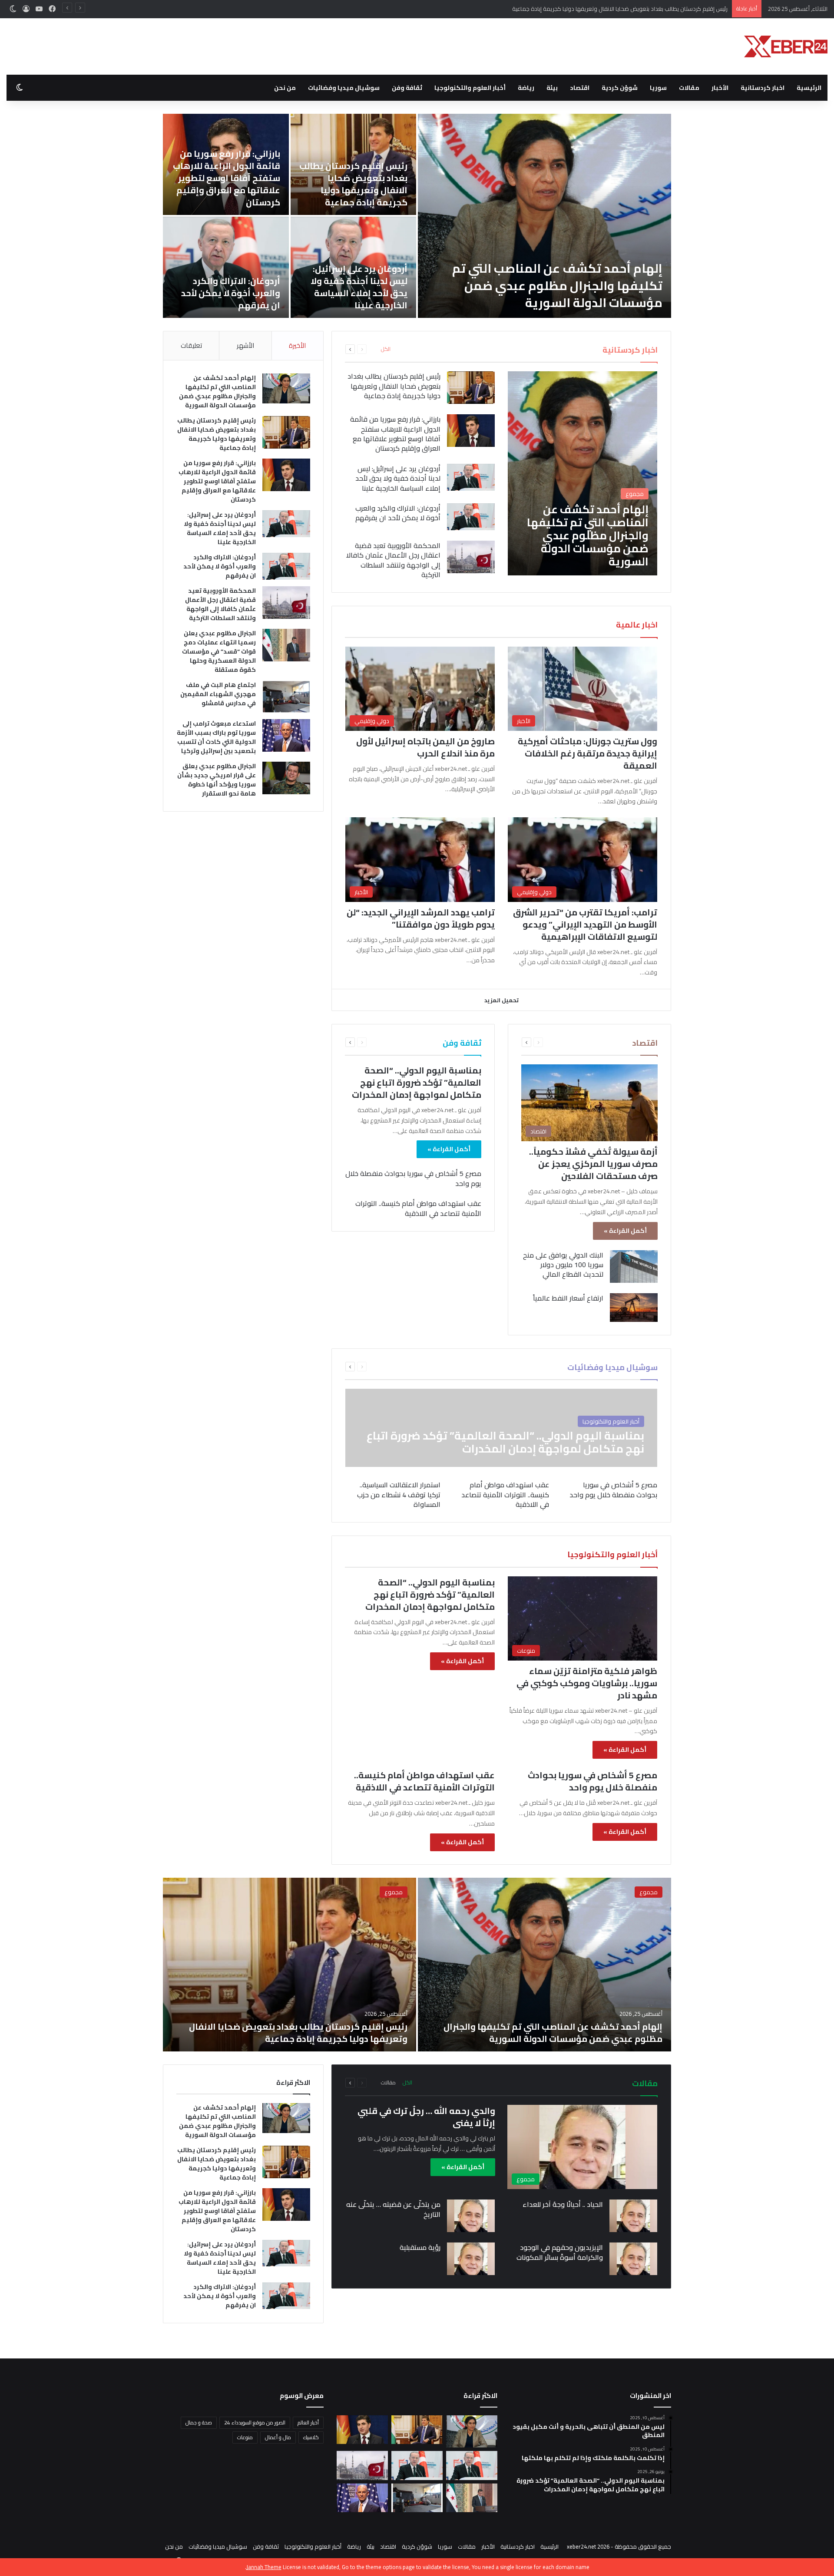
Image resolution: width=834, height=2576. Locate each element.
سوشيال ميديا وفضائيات (344, 88)
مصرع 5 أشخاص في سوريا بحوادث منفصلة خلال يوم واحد (413, 1178)
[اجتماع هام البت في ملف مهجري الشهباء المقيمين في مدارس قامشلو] (226, 164)
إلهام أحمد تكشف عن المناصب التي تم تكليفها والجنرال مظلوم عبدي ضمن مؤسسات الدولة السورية (217, 391)
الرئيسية (809, 88)
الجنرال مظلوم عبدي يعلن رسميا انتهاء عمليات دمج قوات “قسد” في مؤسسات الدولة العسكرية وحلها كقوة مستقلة (355, 178)
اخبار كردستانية (763, 88)
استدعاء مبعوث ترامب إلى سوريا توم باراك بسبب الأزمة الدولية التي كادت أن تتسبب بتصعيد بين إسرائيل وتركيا (355, 281)
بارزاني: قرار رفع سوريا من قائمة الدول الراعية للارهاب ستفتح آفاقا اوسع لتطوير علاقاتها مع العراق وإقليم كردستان (591, 9)
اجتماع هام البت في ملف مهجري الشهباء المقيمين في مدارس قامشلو (229, 190)
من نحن (285, 88)
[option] (417, 216)
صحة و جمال (199, 2422)
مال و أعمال (278, 2437)
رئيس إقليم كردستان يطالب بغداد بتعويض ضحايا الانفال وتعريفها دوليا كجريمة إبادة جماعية (394, 386)
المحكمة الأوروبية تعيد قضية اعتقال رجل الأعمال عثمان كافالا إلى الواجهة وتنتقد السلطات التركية (548, 285)
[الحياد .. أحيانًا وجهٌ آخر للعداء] (633, 2216)
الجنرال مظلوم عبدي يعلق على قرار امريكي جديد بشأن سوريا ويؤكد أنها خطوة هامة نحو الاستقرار (227, 287)
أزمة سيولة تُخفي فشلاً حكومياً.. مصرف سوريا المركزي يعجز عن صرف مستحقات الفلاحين (593, 1164)
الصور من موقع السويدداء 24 (255, 2422)
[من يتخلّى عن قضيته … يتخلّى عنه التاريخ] (471, 2216)
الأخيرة (297, 345)
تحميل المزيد (501, 1000)
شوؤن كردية (620, 88)
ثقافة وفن (407, 88)
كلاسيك (311, 2437)
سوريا (658, 88)
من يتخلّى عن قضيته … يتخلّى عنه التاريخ (393, 2209)
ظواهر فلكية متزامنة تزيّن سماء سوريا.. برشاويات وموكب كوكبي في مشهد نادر (587, 1683)
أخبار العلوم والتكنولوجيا (470, 88)
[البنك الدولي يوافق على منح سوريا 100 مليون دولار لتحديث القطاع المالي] (634, 1267)
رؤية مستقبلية (420, 2247)
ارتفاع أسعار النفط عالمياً (568, 1298)
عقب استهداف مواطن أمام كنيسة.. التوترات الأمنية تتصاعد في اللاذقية (418, 1208)
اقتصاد (580, 88)
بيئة (552, 88)
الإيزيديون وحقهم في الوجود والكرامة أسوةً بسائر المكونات (560, 2252)
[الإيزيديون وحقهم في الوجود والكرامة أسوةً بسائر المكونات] (633, 2259)
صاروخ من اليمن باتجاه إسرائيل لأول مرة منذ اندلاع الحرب (425, 747)
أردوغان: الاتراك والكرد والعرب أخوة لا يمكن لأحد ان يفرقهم (398, 513)
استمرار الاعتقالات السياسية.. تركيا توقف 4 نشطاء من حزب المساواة (399, 1494)
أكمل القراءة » (625, 1231)
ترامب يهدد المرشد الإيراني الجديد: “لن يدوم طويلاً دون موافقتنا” (421, 918)
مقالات (689, 88)
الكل (386, 349)
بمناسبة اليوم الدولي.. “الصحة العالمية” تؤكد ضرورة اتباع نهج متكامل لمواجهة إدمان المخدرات (417, 1082)
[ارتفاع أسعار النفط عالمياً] (634, 1308)
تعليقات (191, 345)
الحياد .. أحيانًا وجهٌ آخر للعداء (563, 2204)
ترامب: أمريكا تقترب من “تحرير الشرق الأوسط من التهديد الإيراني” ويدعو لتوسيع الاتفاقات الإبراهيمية (585, 924)
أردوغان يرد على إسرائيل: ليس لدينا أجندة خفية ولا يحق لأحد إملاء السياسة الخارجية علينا (398, 478)
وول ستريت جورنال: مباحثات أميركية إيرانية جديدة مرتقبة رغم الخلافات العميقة (587, 753)
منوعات (245, 2437)
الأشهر (245, 345)
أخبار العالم (308, 2422)
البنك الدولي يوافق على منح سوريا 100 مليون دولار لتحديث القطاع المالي (563, 1265)
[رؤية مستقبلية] (471, 2259)
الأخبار (720, 88)
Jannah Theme (264, 2567)
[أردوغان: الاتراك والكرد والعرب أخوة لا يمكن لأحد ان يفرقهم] (471, 517)
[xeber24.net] (786, 46)
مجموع (649, 1892)
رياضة (526, 88)
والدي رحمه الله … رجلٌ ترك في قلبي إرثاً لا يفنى (426, 2117)
